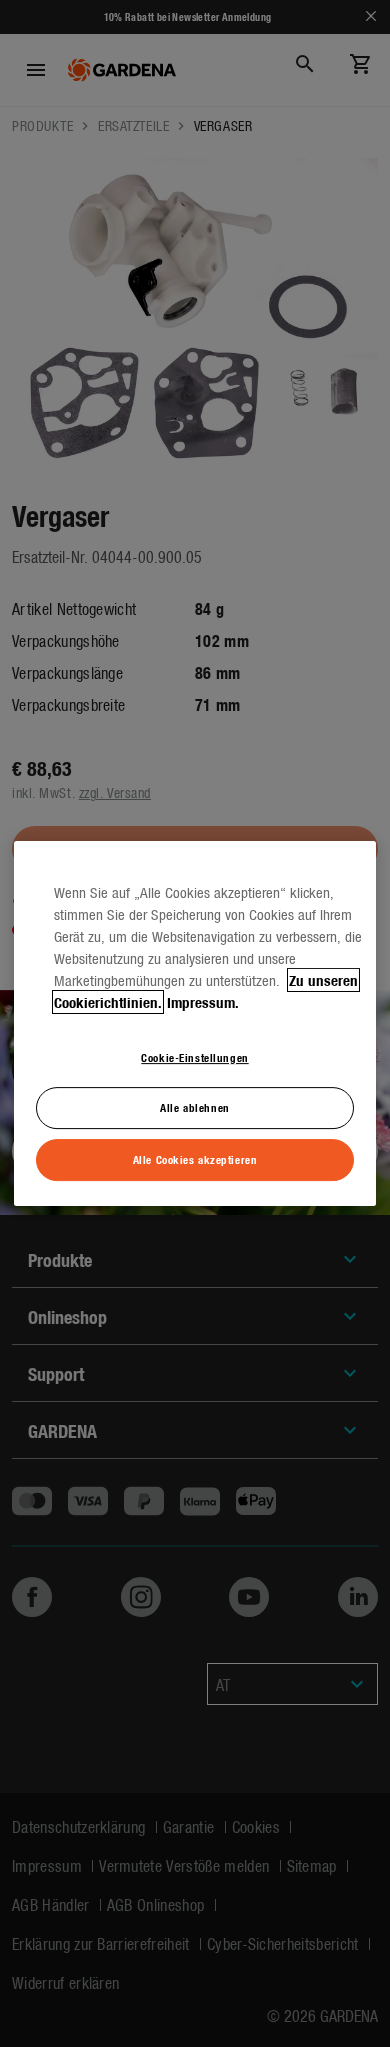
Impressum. (203, 1002)
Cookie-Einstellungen (194, 1057)
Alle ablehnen (194, 1108)
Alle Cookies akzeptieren (195, 1159)
